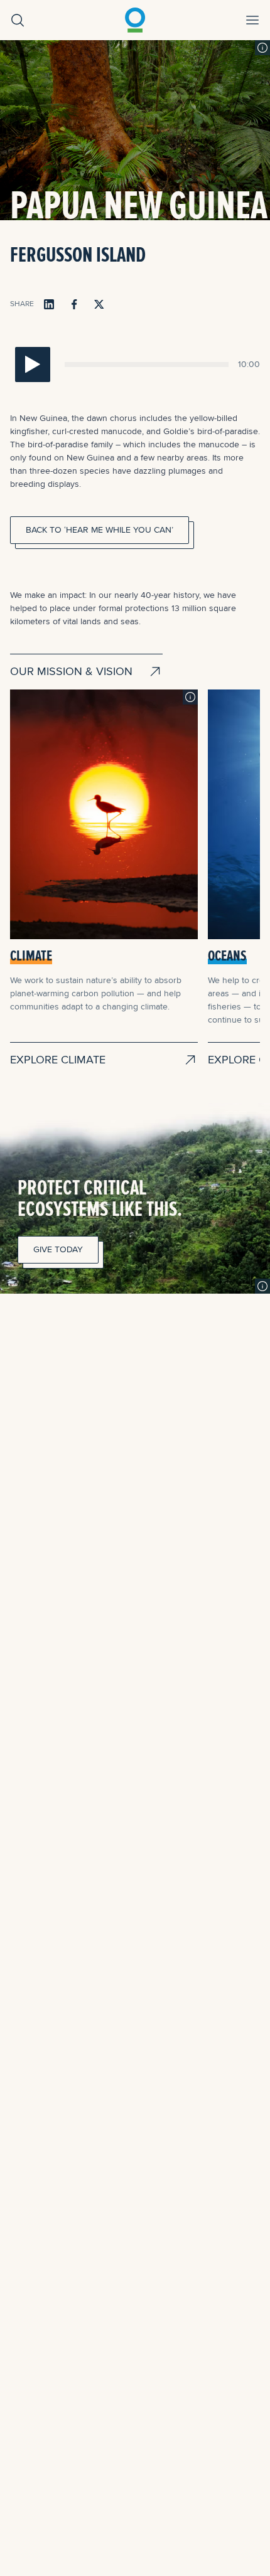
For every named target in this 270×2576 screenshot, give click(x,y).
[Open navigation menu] (252, 20)
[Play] (33, 365)
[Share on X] (99, 304)
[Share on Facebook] (74, 304)
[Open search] (18, 20)
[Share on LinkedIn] (49, 304)
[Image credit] (262, 48)
